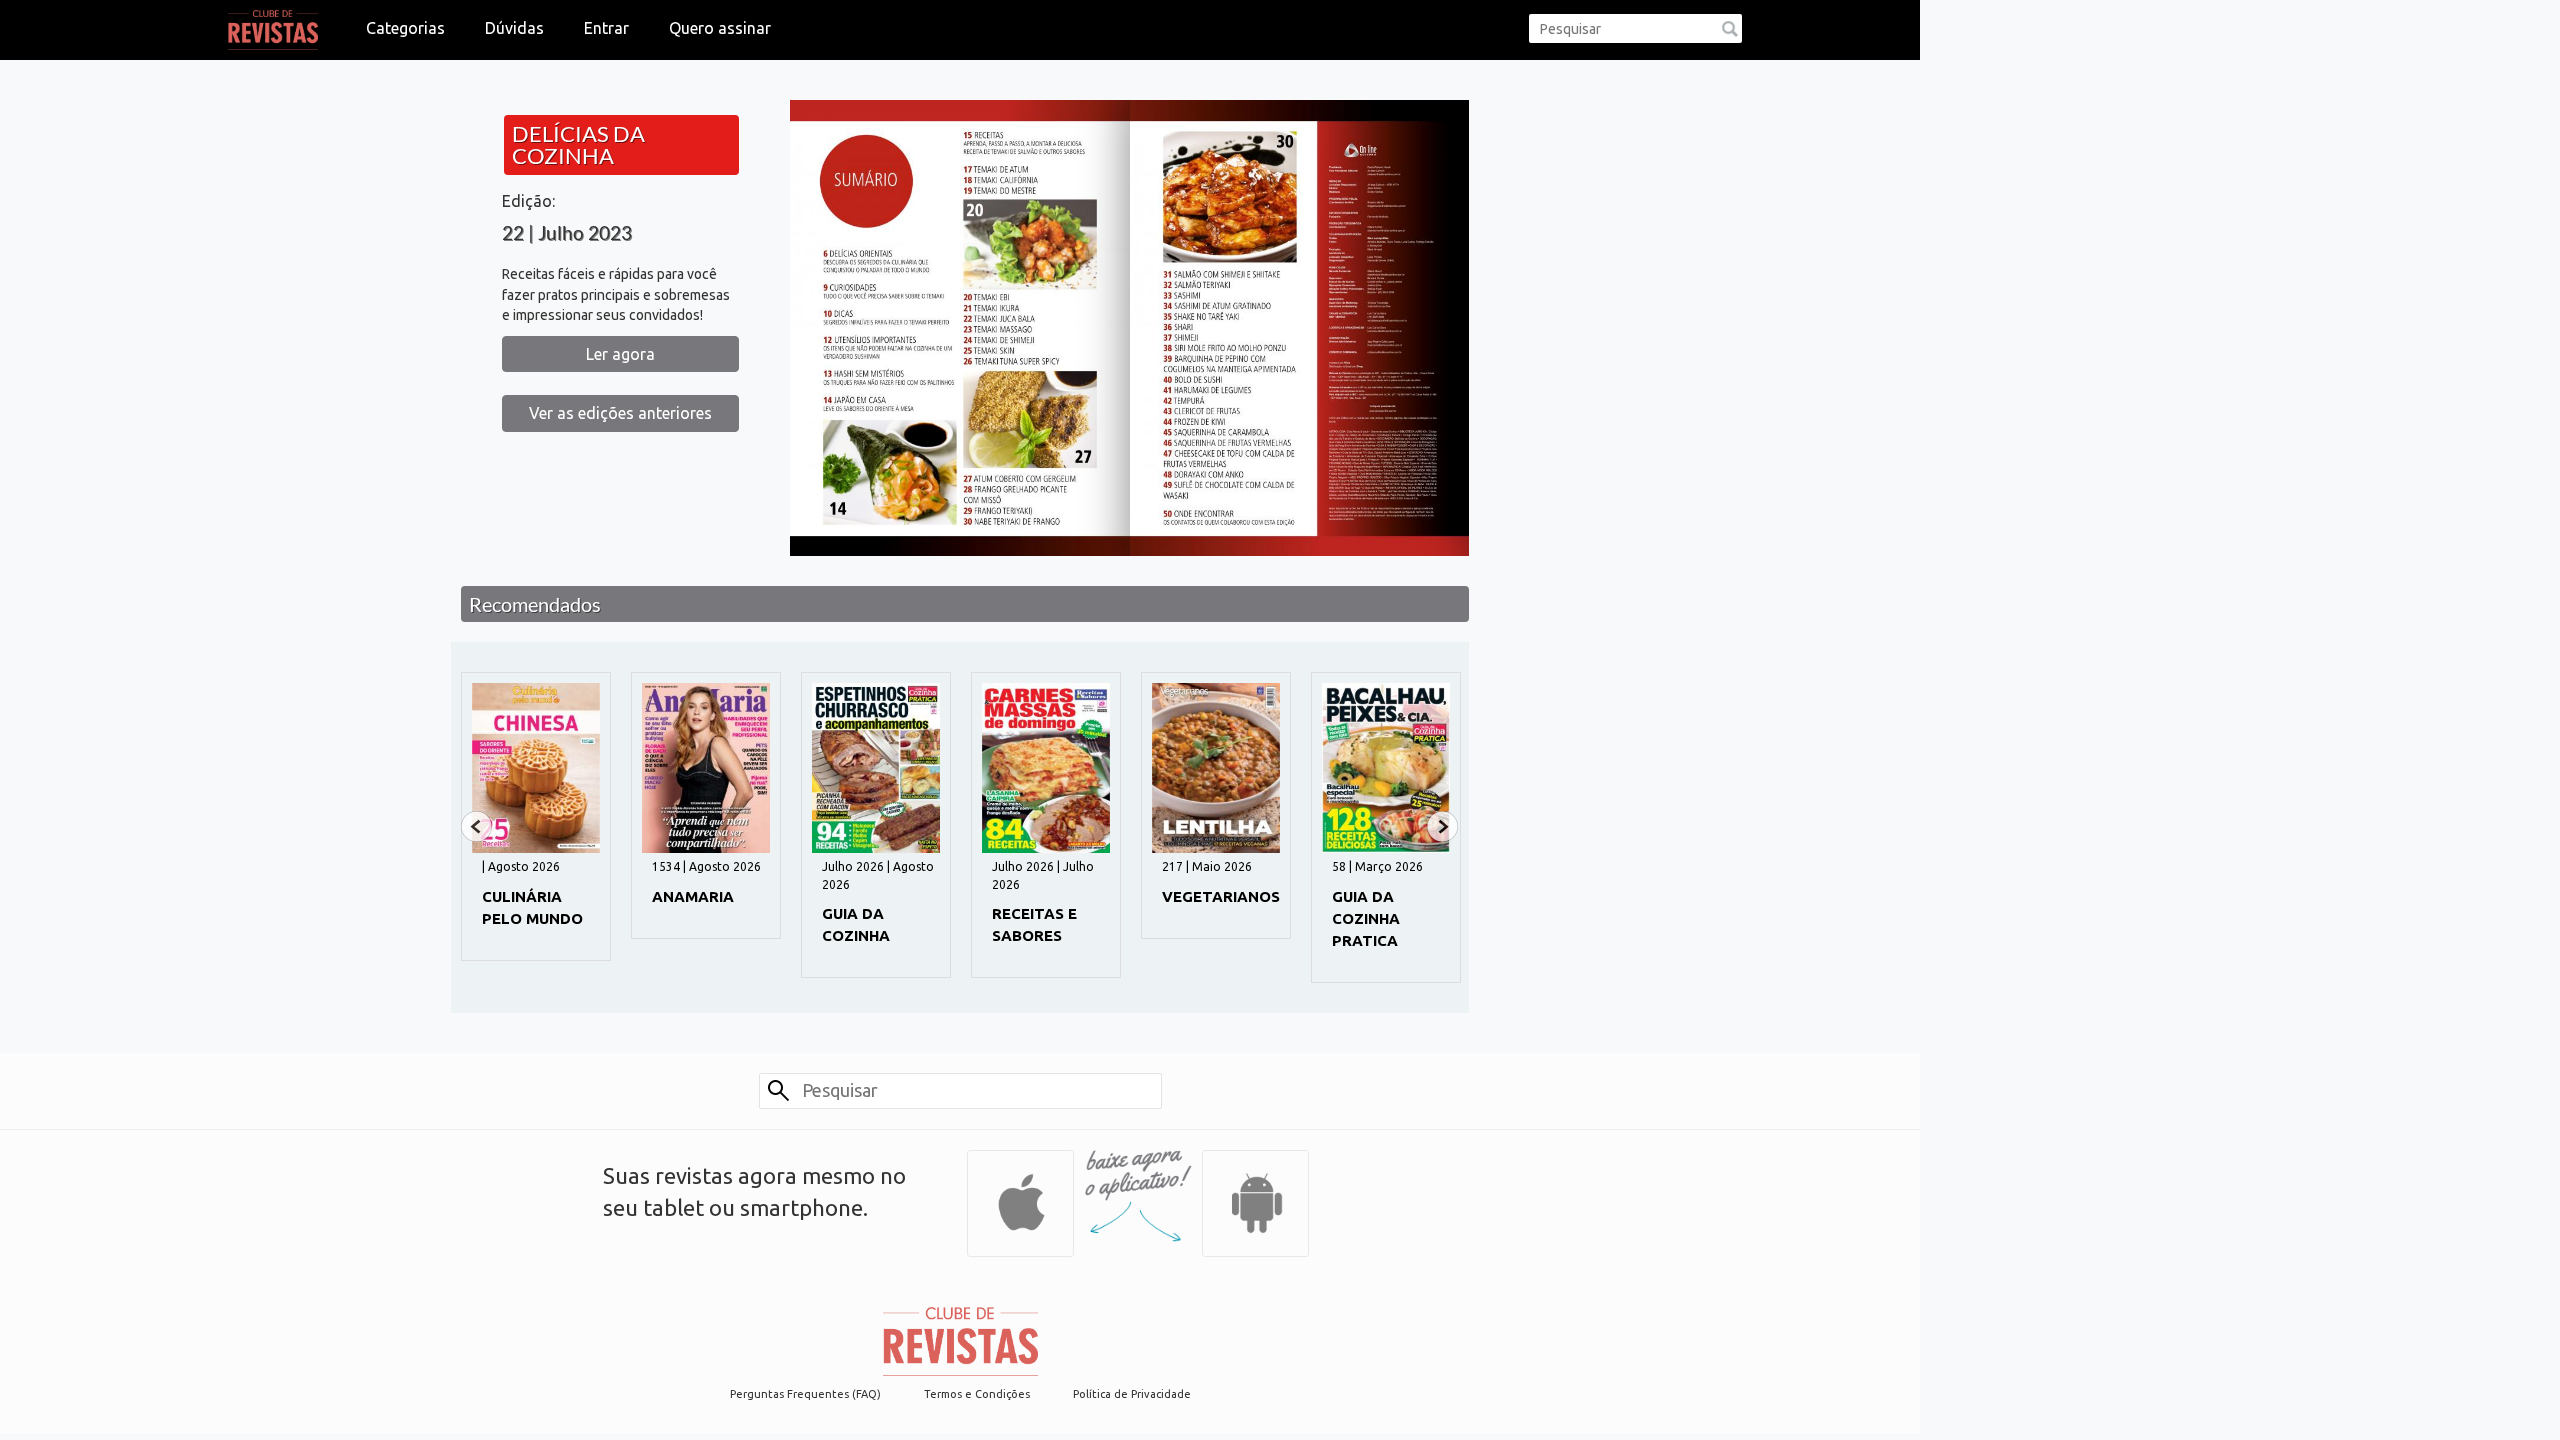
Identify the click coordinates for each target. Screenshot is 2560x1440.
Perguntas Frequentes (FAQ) (805, 1394)
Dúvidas (514, 28)
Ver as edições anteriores (620, 413)
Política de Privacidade (1132, 1394)
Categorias (405, 28)
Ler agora (620, 354)
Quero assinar (720, 28)
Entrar (606, 28)
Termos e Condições (977, 1394)
